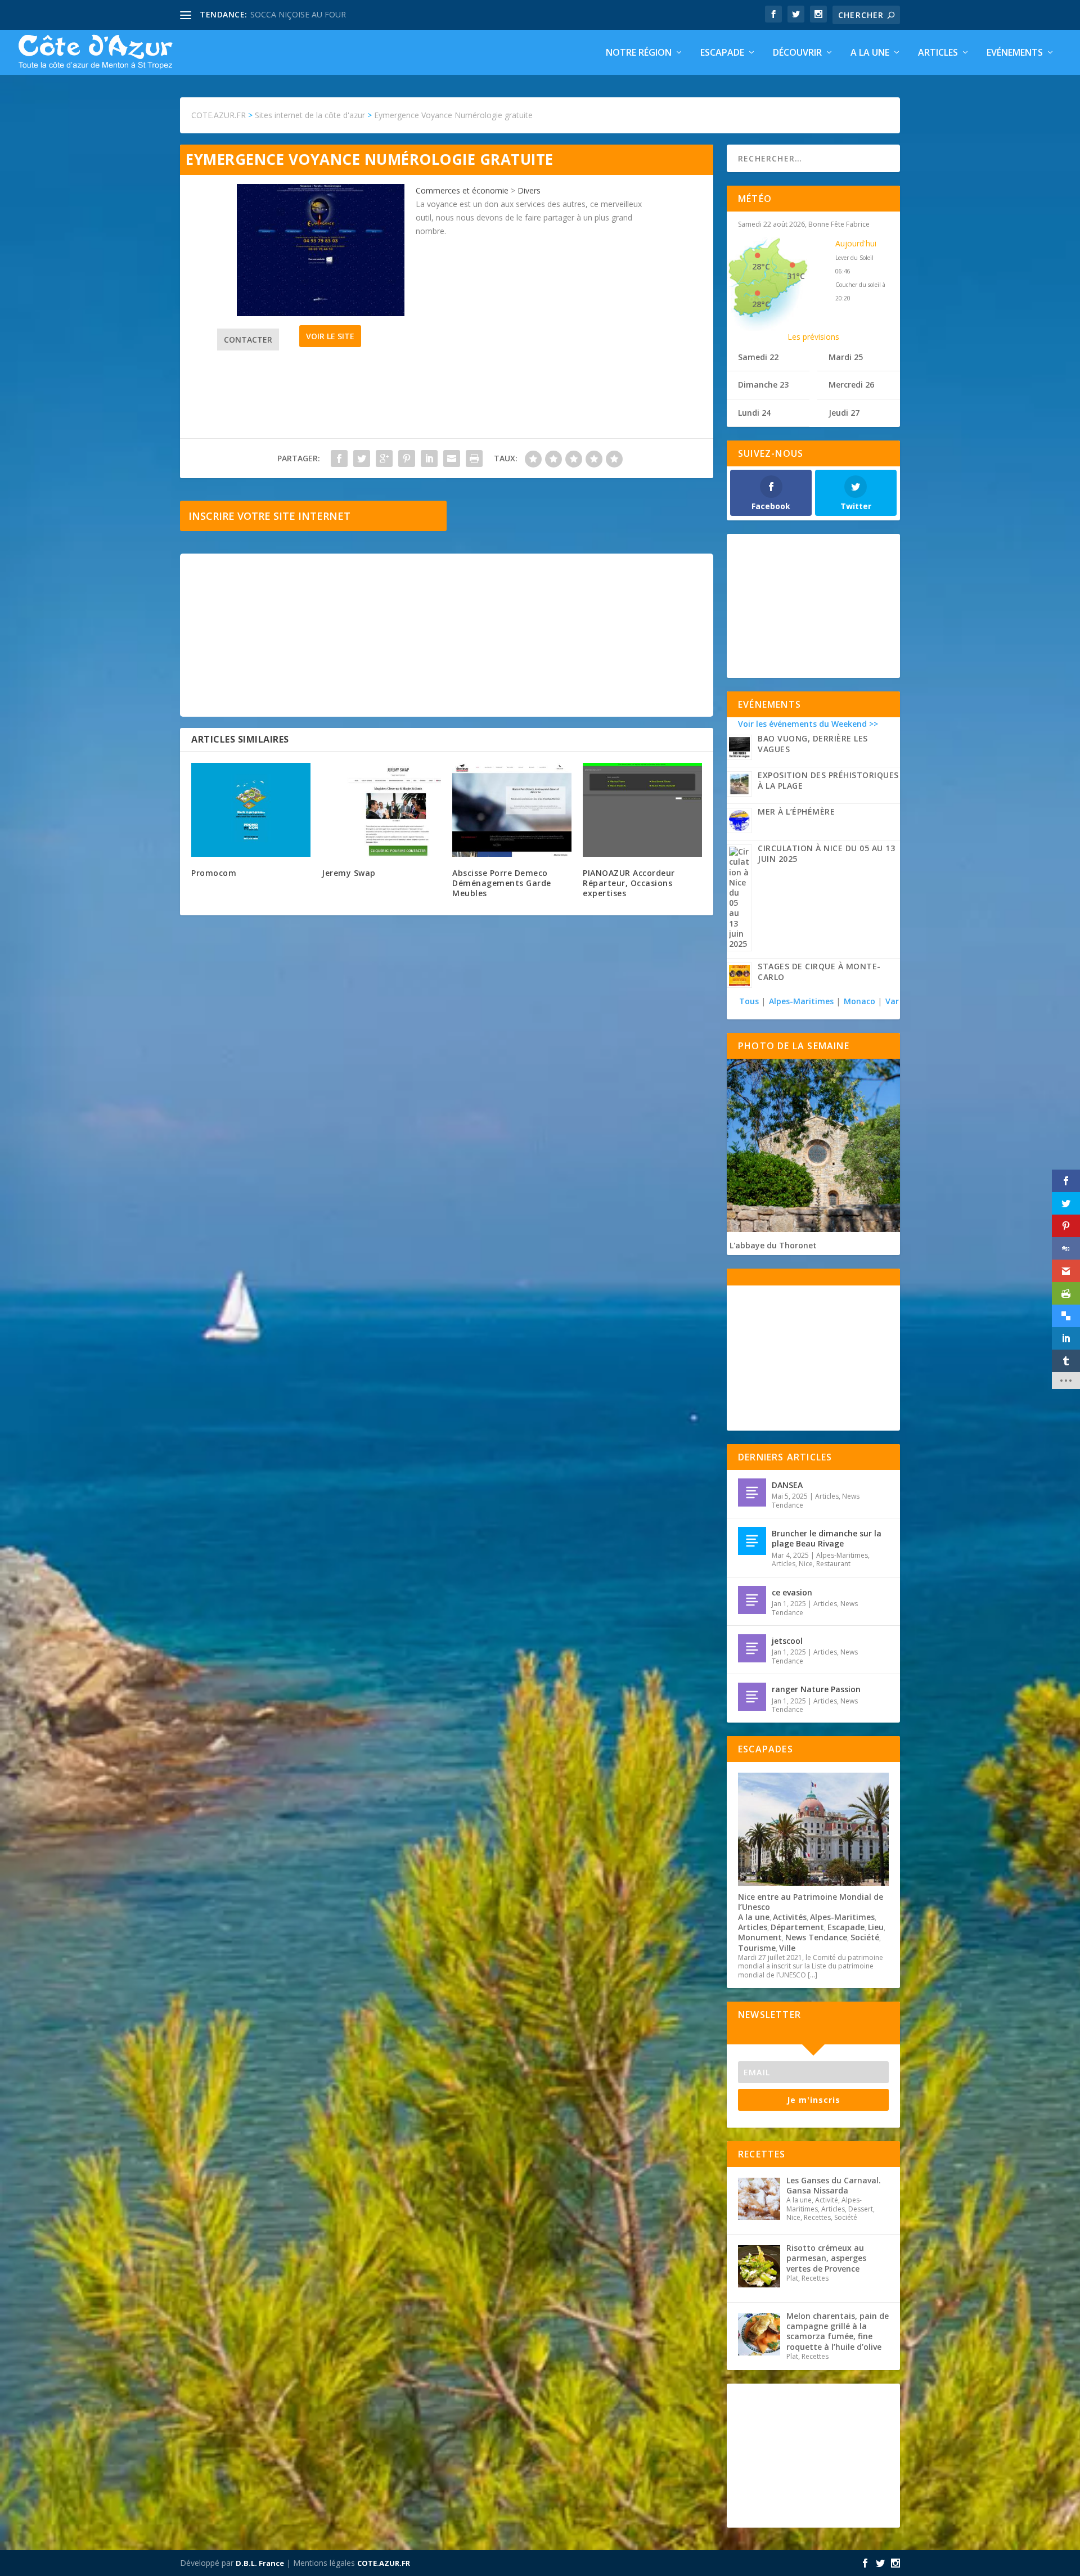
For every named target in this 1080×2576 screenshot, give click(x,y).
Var (892, 1001)
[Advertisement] (447, 635)
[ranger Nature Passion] (752, 1697)
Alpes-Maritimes (801, 1001)
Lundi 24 (754, 413)
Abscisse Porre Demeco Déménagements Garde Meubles (502, 883)
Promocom (214, 873)
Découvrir (797, 53)
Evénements (1015, 53)
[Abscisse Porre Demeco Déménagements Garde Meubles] (512, 810)
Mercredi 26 (851, 385)
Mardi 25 (846, 357)
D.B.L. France (260, 2563)
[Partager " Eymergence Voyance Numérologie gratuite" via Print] (474, 458)
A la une (870, 53)
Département (797, 1927)
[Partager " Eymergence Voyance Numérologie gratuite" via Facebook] (339, 458)
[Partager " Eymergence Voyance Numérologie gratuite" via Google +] (384, 458)
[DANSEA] (752, 1492)
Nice (806, 1564)
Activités (790, 1917)
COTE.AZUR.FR (384, 2563)
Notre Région (639, 53)
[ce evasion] (752, 1600)
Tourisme (757, 1948)
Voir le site (330, 336)
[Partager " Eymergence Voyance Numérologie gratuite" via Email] (452, 458)
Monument (760, 1937)
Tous (750, 1001)
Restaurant (833, 1564)
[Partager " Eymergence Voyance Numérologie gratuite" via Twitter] (362, 458)
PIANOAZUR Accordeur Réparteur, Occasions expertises (629, 883)
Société (865, 1937)
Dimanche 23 (763, 385)
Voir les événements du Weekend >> (808, 724)
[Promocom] (251, 810)
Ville (787, 1948)
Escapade (722, 53)
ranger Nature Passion (816, 1689)
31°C (796, 276)
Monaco (859, 1001)
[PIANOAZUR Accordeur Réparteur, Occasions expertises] (642, 810)
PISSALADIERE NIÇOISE (294, 14)
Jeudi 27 (844, 413)
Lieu (876, 1927)
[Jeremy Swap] (381, 810)
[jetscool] (752, 1648)
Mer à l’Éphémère (796, 812)
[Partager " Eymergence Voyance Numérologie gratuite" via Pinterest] (407, 458)
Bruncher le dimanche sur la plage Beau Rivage (827, 1538)
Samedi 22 (758, 357)
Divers (529, 190)
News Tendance (816, 1937)
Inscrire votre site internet (269, 516)
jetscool (787, 1641)
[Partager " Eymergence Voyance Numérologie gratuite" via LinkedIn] (429, 458)
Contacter (248, 340)
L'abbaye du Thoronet (773, 1245)
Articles (938, 53)
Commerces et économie (462, 190)
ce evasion (792, 1592)
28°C (761, 266)
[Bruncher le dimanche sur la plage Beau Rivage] (752, 1541)
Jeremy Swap (349, 873)
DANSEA (787, 1485)
